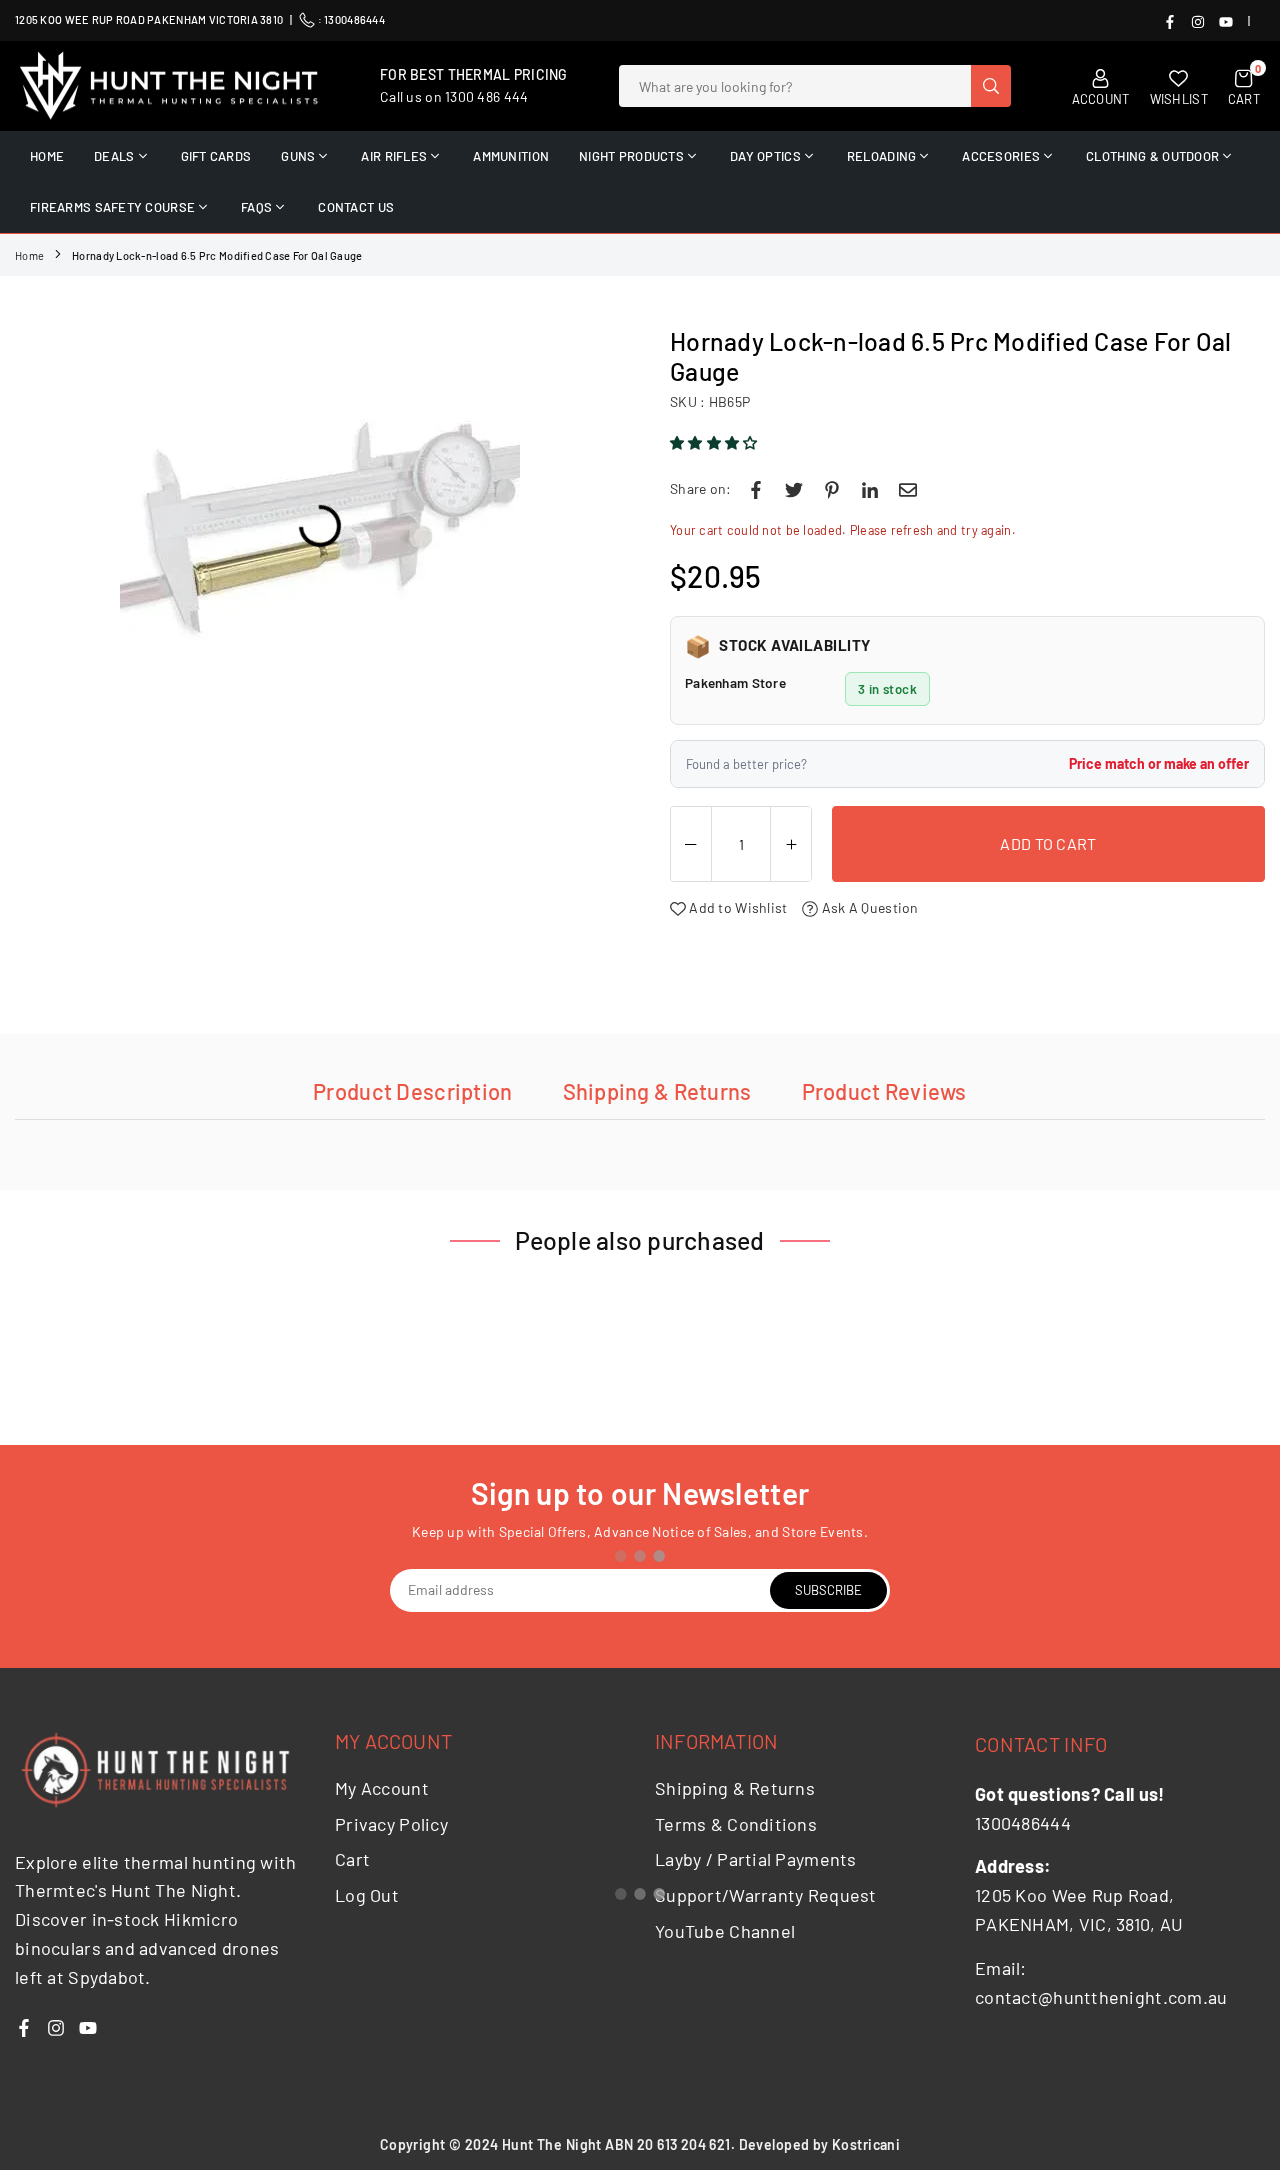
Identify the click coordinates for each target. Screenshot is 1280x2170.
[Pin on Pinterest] (832, 489)
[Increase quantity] (791, 845)
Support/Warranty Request (766, 1895)
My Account (382, 1788)
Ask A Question (868, 907)
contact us (356, 207)
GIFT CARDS (216, 156)
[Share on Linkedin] (870, 489)
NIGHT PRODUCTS (631, 156)
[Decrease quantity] (691, 845)
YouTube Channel (725, 1931)
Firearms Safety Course (112, 207)
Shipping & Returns (657, 1091)
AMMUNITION (511, 156)
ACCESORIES (1001, 156)
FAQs (256, 207)
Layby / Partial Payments (756, 1859)
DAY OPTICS (765, 156)
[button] (715, 442)
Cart (352, 1859)
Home (29, 255)
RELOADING (882, 156)
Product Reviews (884, 1091)
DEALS (114, 156)
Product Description (412, 1091)
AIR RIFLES (394, 156)
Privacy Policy (391, 1824)
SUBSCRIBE (828, 1590)
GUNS (298, 156)
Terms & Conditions (736, 1824)
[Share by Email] (908, 489)
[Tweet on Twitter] (794, 489)
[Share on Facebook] (756, 489)
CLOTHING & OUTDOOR (1152, 156)
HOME (47, 156)
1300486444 (354, 19)
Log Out (367, 1895)
